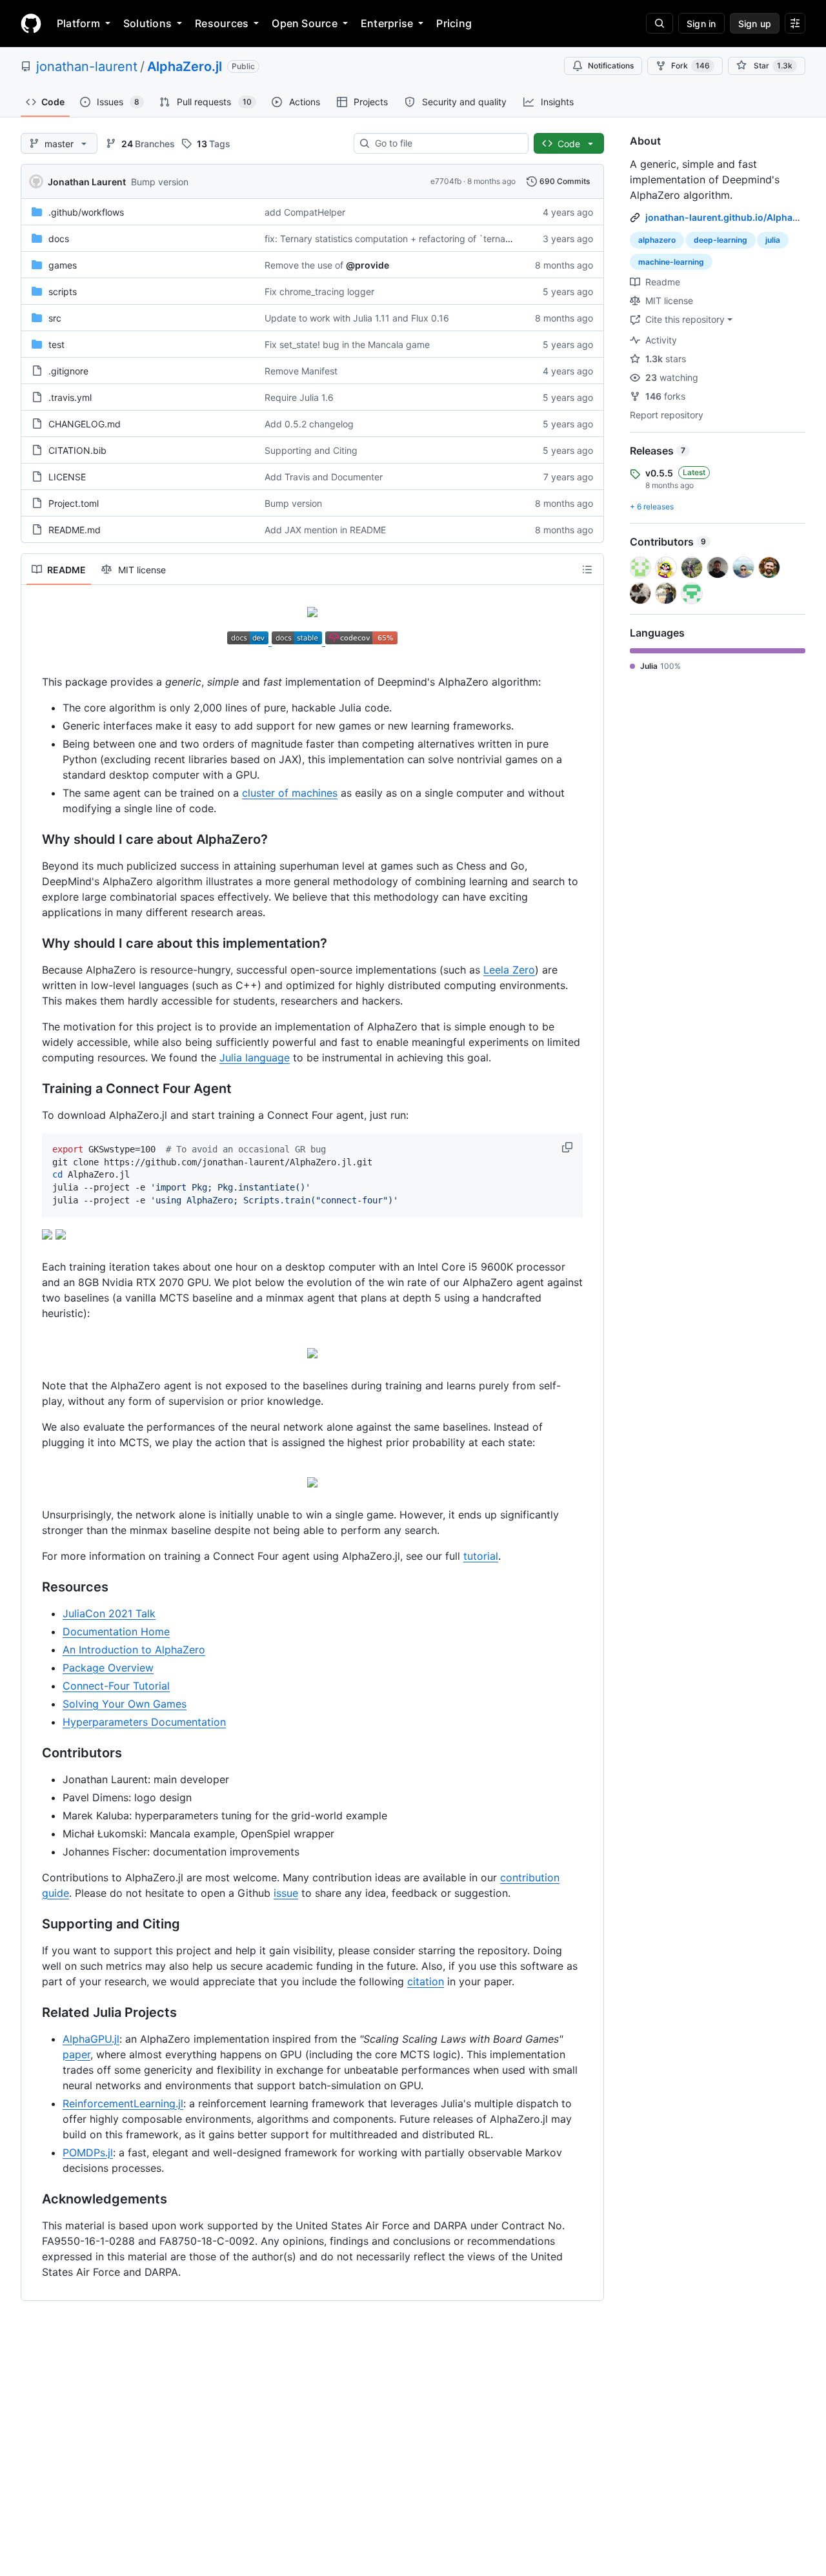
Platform (78, 23)
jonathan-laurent (87, 66)
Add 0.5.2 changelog (309, 424)
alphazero (657, 240)
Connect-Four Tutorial (116, 1686)
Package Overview (108, 1668)
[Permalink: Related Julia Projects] (33, 2012)
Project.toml (74, 503)
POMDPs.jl (88, 2152)
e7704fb (446, 181)
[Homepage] (31, 23)
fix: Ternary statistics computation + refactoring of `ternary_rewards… (412, 239)
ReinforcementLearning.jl (123, 2103)
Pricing (454, 23)
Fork (690, 66)
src (55, 318)
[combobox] (446, 143)
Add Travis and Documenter (324, 477)
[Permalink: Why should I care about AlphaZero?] (33, 840)
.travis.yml (70, 397)
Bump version (160, 182)
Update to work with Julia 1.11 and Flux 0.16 (357, 318)
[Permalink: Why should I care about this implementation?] (33, 944)
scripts (63, 291)
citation (426, 1981)
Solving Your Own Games (125, 1704)
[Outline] (587, 569)
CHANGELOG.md (85, 424)
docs (59, 239)
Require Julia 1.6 (299, 397)
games (63, 265)
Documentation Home (116, 1631)
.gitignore (68, 371)
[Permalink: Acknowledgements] (33, 2199)
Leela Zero (509, 970)
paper (76, 2054)
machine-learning (671, 262)
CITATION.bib (77, 450)
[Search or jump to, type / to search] (660, 23)
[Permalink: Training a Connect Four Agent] (33, 1089)
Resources (222, 23)
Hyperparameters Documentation (144, 1722)
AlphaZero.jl (185, 66)
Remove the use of (304, 265)
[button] (569, 1147)
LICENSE (67, 477)
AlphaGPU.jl (91, 2039)
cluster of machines (290, 793)
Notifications (611, 66)
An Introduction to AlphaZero (134, 1650)
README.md (75, 530)
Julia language (255, 1058)
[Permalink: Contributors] (33, 1753)
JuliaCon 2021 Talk (109, 1613)
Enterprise (387, 23)
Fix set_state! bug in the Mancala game (347, 344)
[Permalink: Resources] (33, 1587)
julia (773, 240)
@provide (368, 265)
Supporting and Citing (311, 450)
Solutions (147, 23)
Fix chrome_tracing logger (319, 291)
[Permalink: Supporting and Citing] (33, 1924)
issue (286, 1893)
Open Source (305, 23)
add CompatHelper (305, 212)
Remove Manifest (301, 371)
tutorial (481, 1556)
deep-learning (720, 240)
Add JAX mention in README (325, 530)
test (56, 344)
